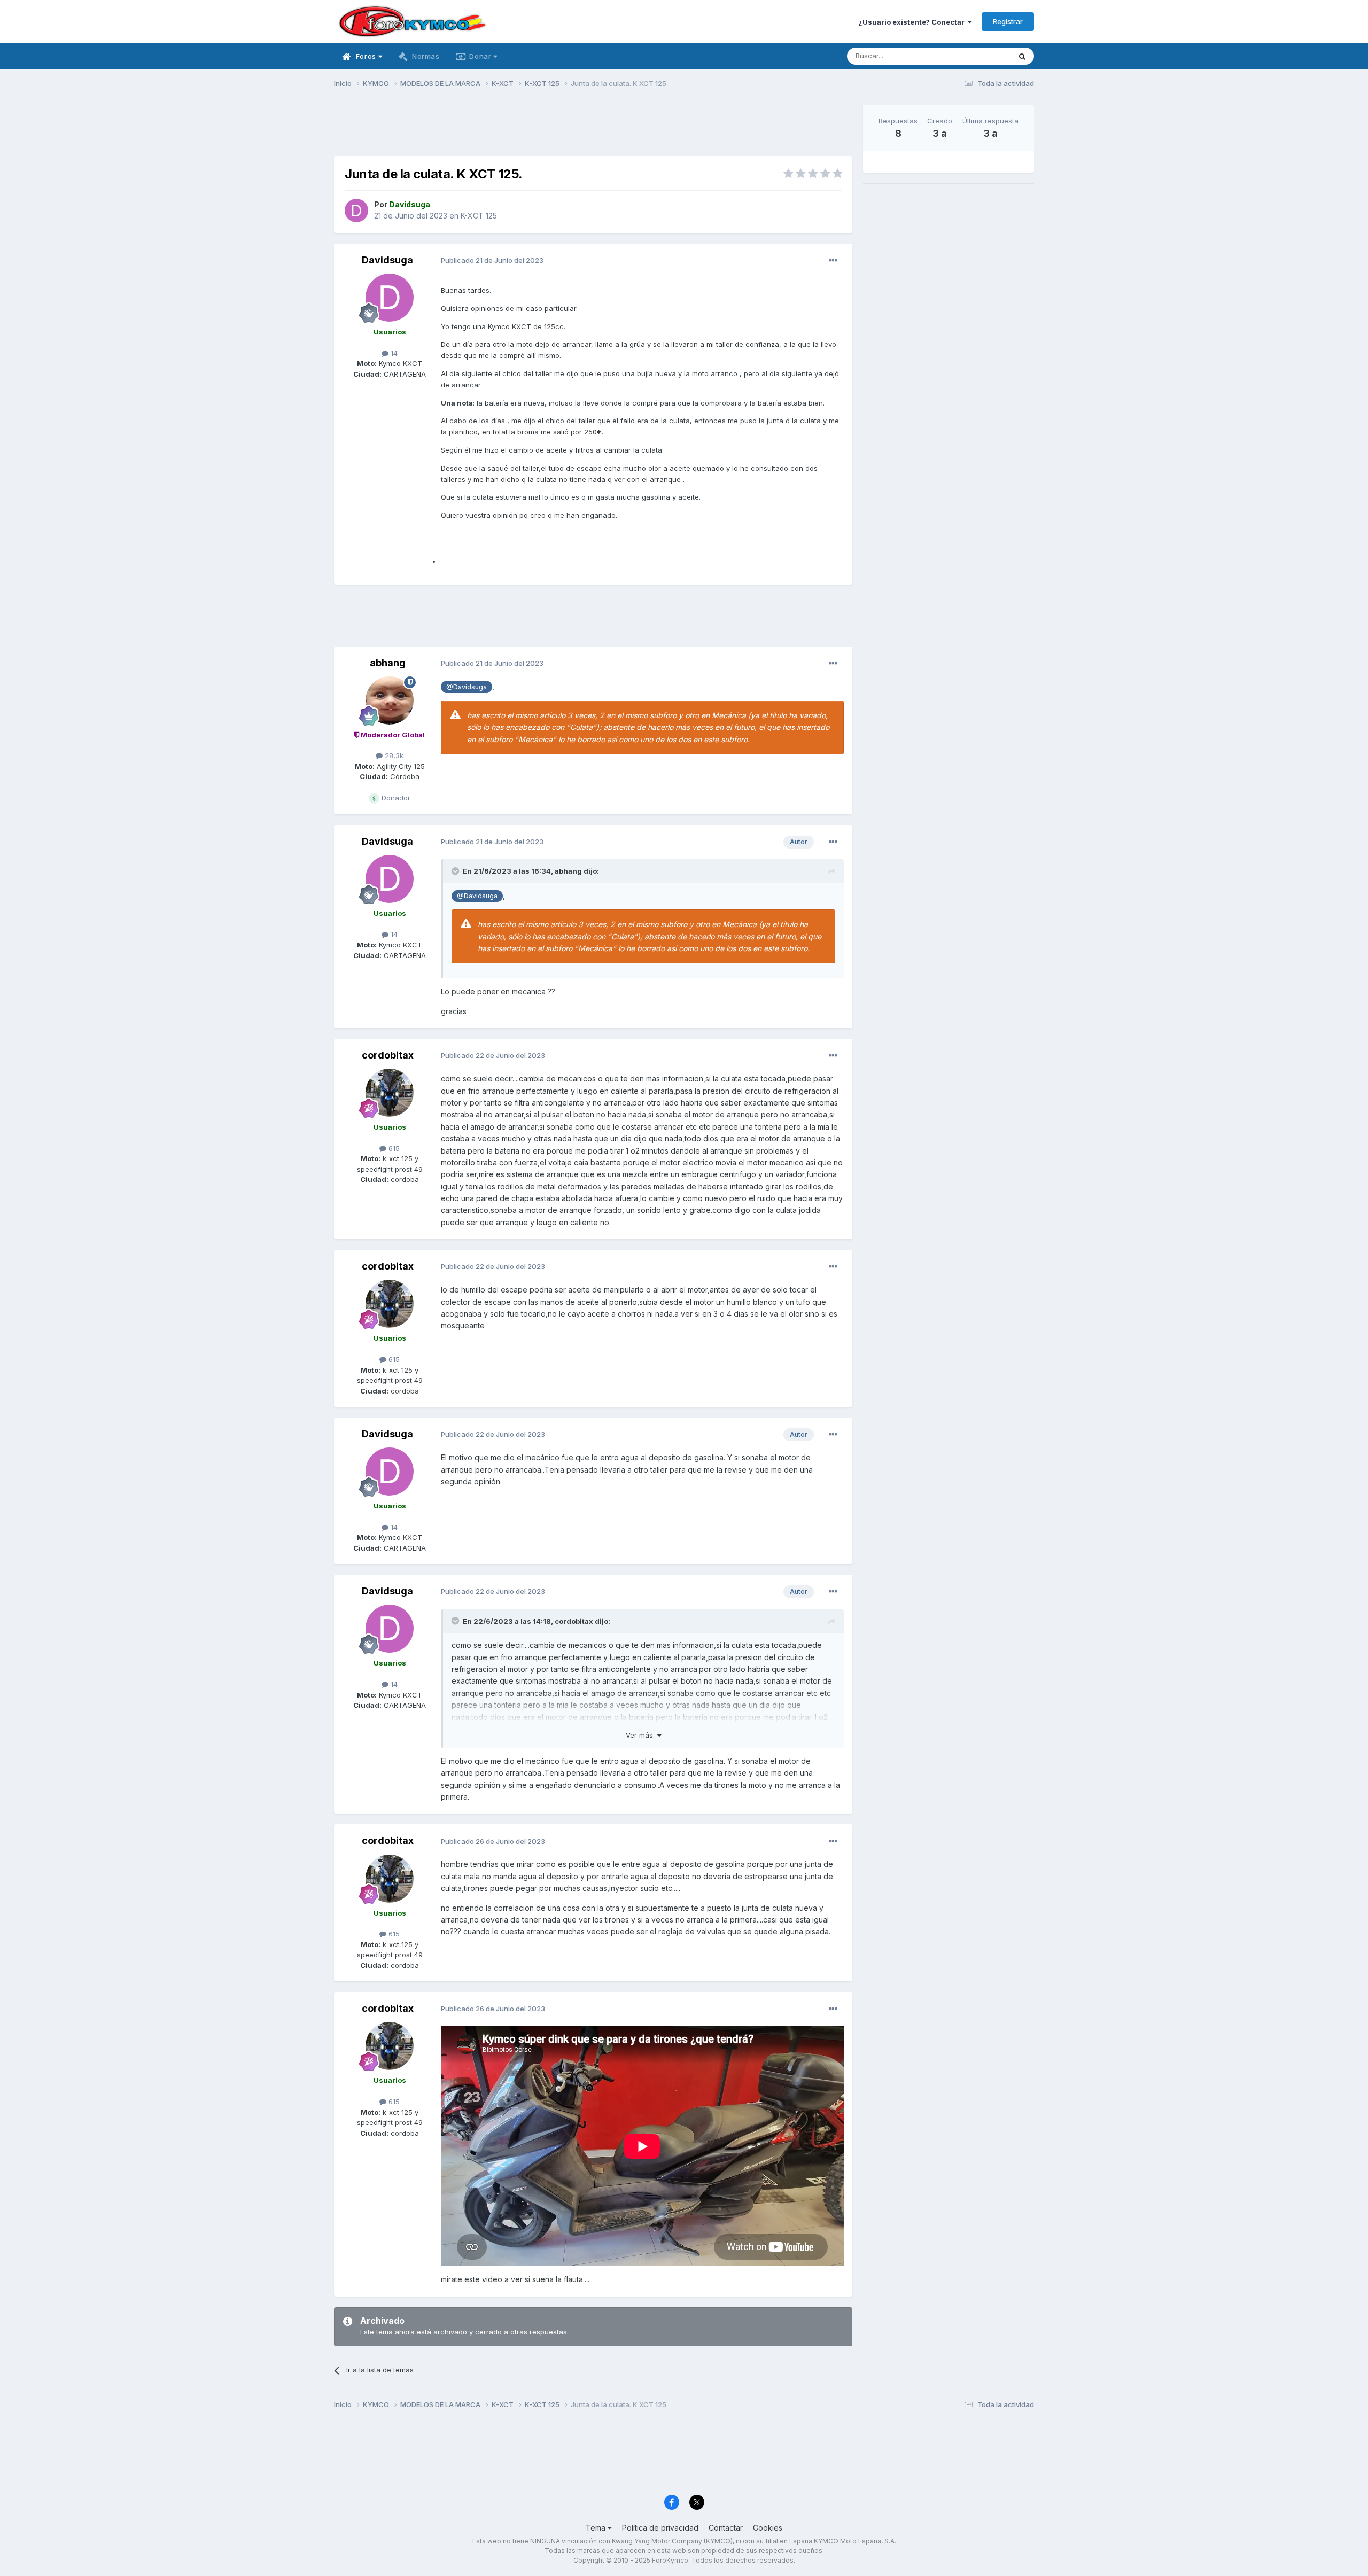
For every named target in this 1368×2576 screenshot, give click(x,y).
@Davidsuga (467, 687)
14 (393, 353)
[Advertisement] (593, 129)
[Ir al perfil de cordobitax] (390, 1093)
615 (393, 1148)
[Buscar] (1022, 56)
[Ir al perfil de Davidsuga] (356, 211)
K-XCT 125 (479, 216)
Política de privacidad (660, 2528)
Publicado (492, 260)
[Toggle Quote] (456, 871)
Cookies (768, 2528)
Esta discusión (973, 56)
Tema (597, 2528)
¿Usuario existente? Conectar (913, 22)
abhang (388, 663)
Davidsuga (387, 260)
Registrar (1008, 21)
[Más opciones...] (833, 261)
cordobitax (388, 1055)
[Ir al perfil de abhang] (390, 701)
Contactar (726, 2528)
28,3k (393, 756)
